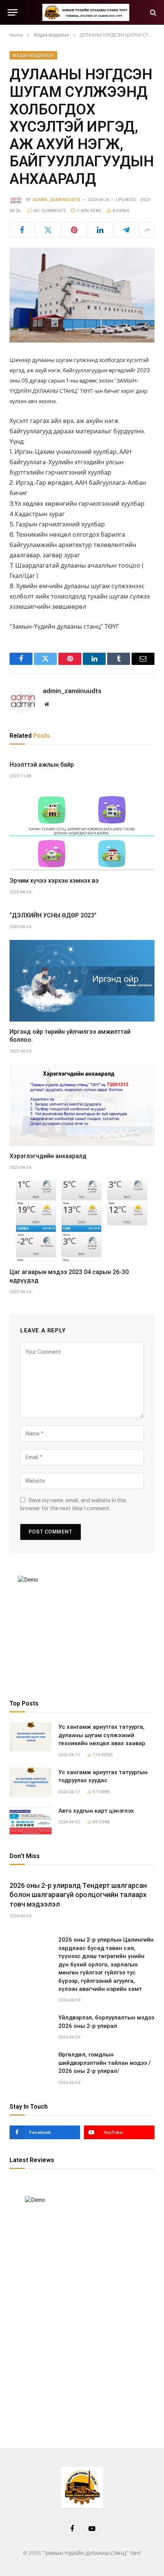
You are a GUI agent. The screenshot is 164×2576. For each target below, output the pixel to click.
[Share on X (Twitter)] (48, 230)
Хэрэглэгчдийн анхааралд (48, 1156)
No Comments (50, 211)
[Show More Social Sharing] (147, 230)
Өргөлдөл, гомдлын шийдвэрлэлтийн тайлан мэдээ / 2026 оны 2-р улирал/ (105, 2063)
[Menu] (13, 12)
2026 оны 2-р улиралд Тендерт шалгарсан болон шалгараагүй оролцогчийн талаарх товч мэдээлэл (78, 1895)
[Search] (152, 12)
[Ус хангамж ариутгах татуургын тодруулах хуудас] (31, 1782)
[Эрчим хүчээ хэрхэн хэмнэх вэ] (82, 830)
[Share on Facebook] (22, 230)
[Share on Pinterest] (74, 230)
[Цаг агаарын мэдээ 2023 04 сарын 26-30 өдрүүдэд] (82, 1221)
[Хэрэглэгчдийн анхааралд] (82, 1105)
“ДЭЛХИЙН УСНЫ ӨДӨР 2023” (53, 915)
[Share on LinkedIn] (100, 230)
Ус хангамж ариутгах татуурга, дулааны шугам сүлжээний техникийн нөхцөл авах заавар (102, 1735)
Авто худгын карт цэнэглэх (96, 1811)
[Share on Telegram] (126, 230)
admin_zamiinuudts (57, 200)
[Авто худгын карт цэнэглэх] (31, 1821)
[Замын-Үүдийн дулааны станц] (86, 12)
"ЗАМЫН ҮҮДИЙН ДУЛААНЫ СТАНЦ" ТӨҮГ (92, 2553)
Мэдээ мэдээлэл (33, 55)
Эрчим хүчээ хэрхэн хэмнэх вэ (54, 881)
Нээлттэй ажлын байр (42, 765)
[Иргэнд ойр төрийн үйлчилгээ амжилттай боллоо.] (82, 981)
